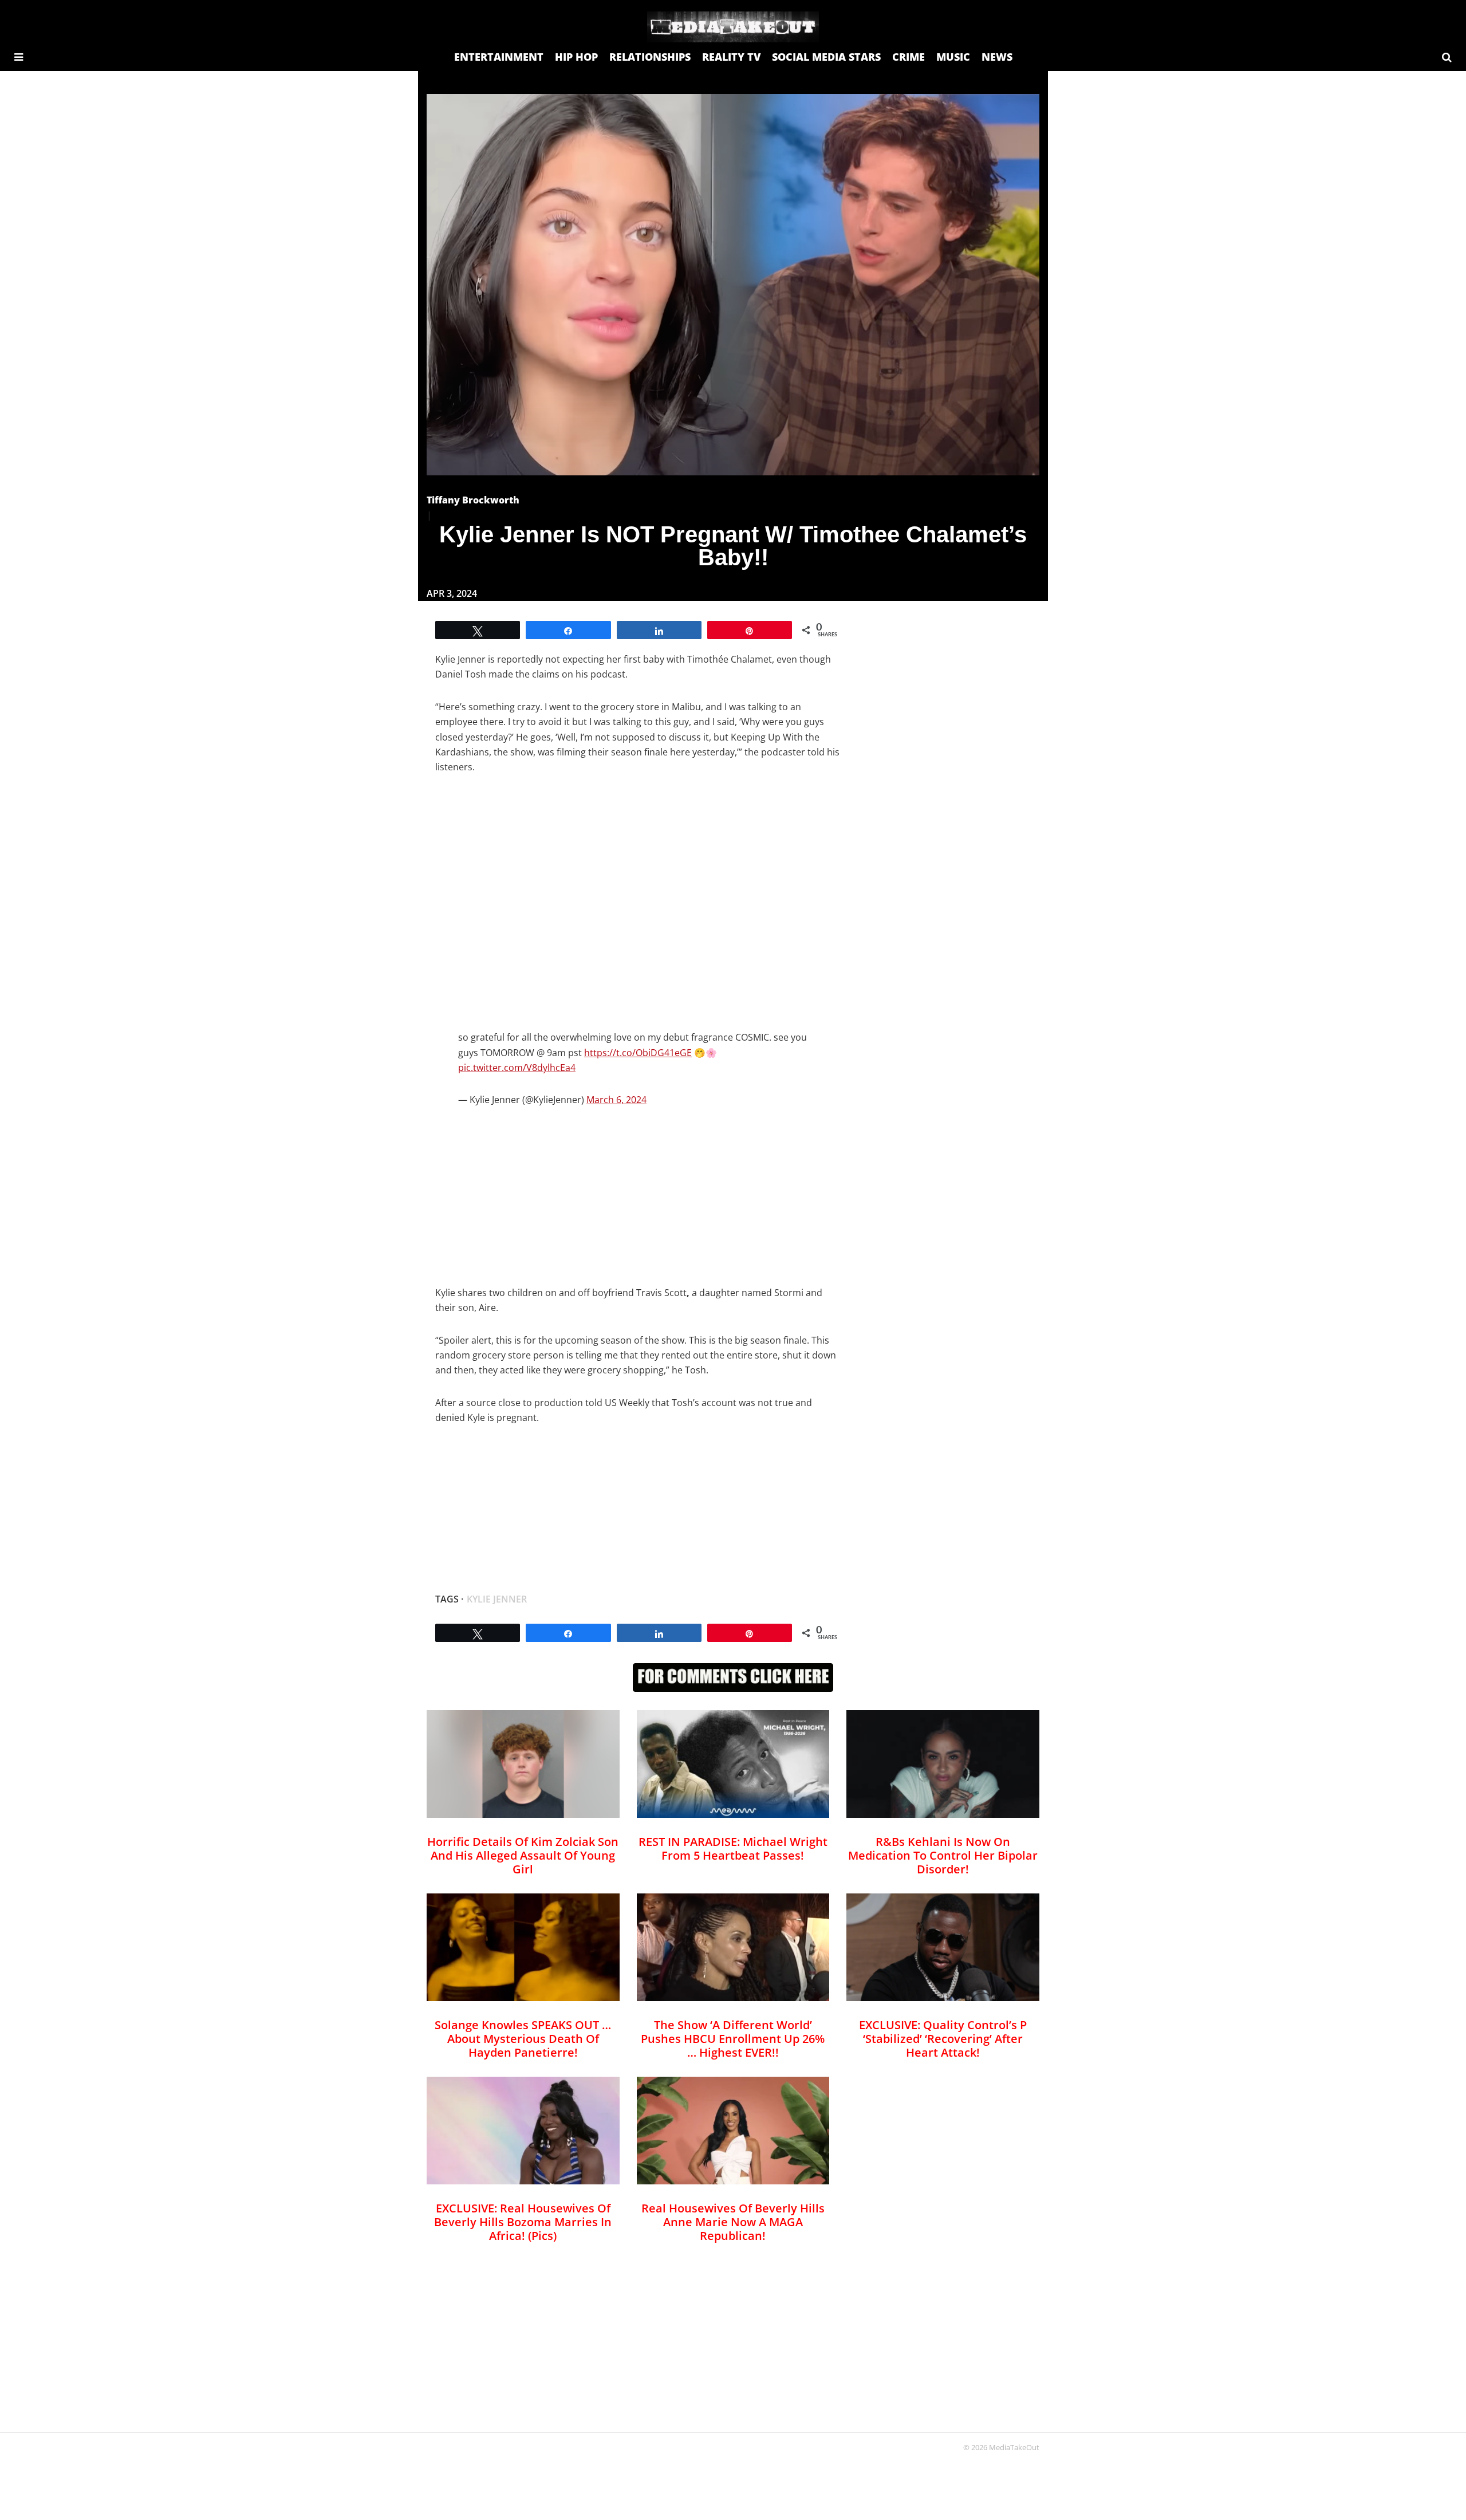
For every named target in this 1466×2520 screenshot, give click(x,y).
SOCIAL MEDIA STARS (826, 57)
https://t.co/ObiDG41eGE (638, 1053)
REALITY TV (731, 57)
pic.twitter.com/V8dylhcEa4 (517, 1068)
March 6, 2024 (616, 1100)
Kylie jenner (497, 1599)
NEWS (997, 57)
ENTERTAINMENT (499, 57)
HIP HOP (576, 57)
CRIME (909, 57)
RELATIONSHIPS (650, 57)
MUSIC (953, 57)
